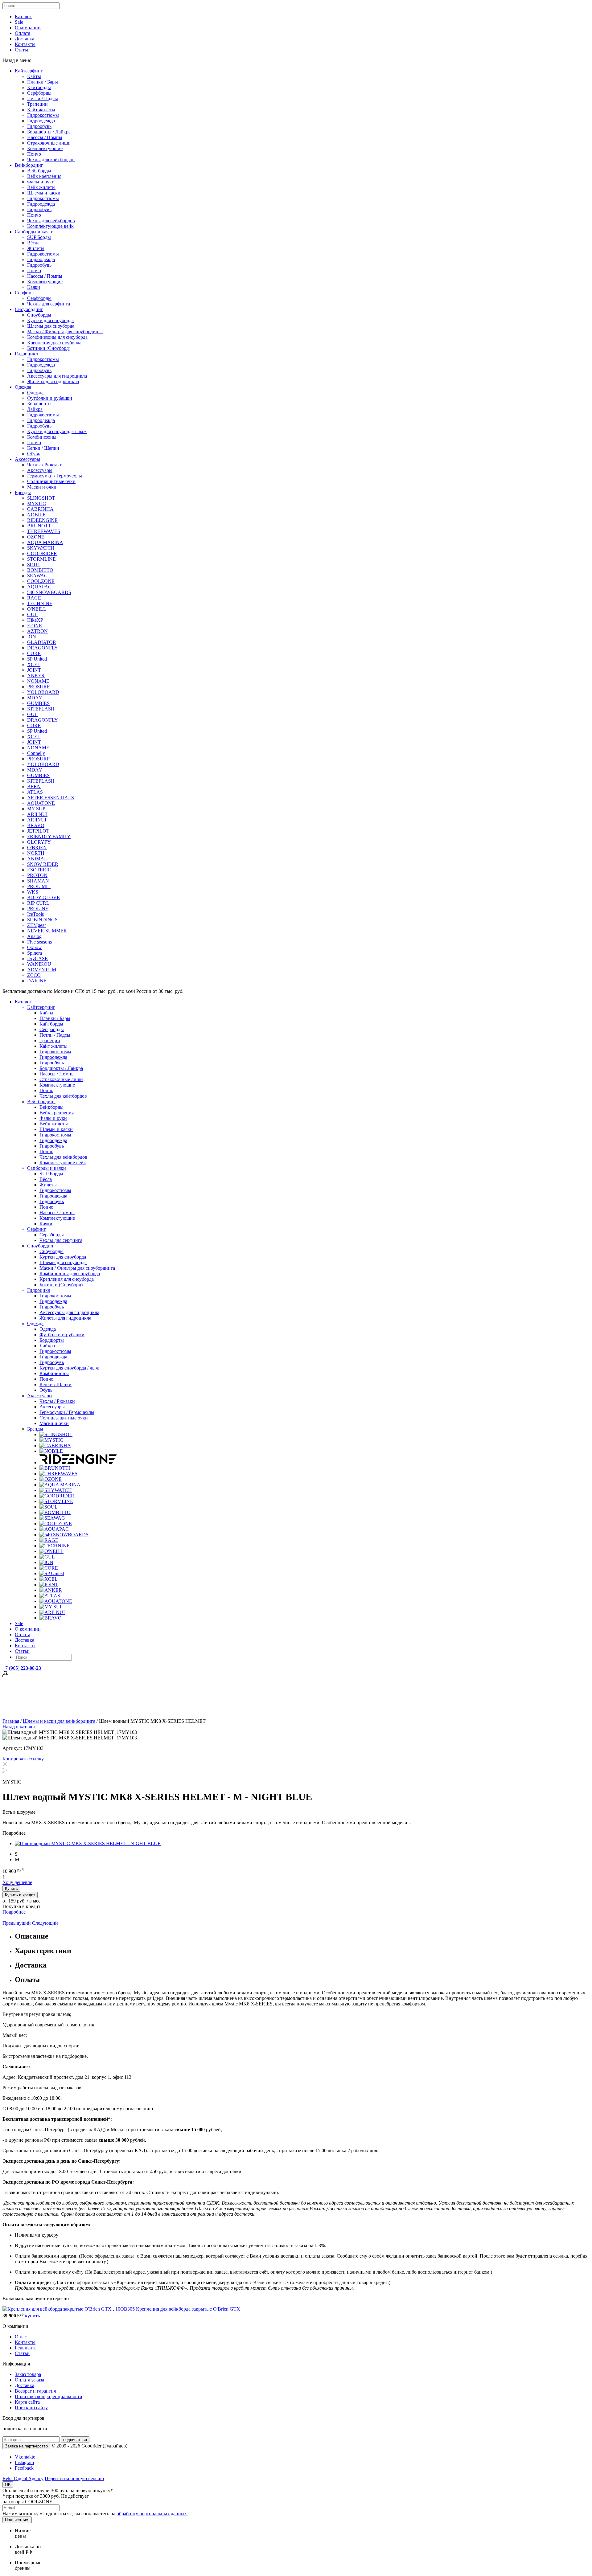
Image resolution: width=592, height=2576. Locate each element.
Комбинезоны (42, 437)
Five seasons (39, 942)
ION (32, 637)
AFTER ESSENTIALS (51, 798)
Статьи (22, 50)
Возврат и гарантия (35, 2391)
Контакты (25, 44)
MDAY (35, 698)
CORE (34, 653)
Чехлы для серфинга (49, 304)
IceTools (35, 914)
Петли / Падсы (43, 98)
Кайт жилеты (41, 110)
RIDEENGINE (42, 520)
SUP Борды (39, 237)
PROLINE (38, 909)
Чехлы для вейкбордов (51, 221)
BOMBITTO (40, 570)
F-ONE (35, 626)
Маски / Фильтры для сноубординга (65, 332)
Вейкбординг (29, 165)
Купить (11, 1888)
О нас (21, 2337)
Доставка (25, 39)
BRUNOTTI (40, 526)
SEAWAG (37, 576)
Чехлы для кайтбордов (51, 160)
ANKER (36, 676)
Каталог (23, 16)
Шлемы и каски (44, 193)
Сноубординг (29, 309)
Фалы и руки (41, 182)
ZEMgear (37, 925)
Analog (34, 936)
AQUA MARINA (45, 542)
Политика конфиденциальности (49, 2396)
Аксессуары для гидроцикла (57, 376)
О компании (28, 28)
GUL (32, 614)
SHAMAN (38, 881)
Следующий (45, 1923)
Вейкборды (39, 171)
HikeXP (35, 620)
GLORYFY (39, 842)
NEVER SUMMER (47, 931)
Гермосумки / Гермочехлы (55, 476)
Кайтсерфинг (29, 71)
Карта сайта (27, 2402)
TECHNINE (40, 603)
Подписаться (17, 2520)
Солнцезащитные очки (51, 481)
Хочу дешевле (17, 1882)
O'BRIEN (37, 848)
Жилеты (36, 248)
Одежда (23, 387)
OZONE (36, 537)
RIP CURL (38, 903)
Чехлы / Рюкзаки (45, 465)
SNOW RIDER (43, 864)
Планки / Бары (43, 82)
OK (8, 2485)
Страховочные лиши (49, 143)
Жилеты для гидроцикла (53, 381)
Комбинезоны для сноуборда (57, 337)
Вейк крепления (44, 176)
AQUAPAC (39, 587)
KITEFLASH (41, 709)
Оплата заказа (29, 2380)
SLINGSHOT (41, 498)
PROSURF (38, 687)
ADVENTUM (42, 970)
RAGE (34, 598)
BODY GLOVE (43, 897)
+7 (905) (22, 1668)
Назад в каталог (19, 1727)
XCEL (34, 664)
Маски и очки (42, 487)
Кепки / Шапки (43, 448)
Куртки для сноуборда (50, 320)
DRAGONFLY (43, 648)
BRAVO (36, 825)
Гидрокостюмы (43, 115)
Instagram (24, 2462)
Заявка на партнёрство (26, 2446)
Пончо (34, 154)
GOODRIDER (42, 553)
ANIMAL (37, 859)
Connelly (36, 753)
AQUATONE (41, 803)
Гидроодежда (41, 121)
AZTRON (37, 631)
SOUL (34, 565)
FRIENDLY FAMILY (49, 836)
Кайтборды (39, 87)
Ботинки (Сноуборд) (49, 348)
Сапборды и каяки (34, 232)
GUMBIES (38, 703)
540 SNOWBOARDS (49, 592)
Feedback (24, 2468)
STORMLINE (41, 559)
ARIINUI (37, 820)
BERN (34, 786)
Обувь (34, 454)
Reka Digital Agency (23, 2478)
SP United (37, 659)
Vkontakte (25, 2457)
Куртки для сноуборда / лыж (57, 431)
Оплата (23, 33)
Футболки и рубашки (50, 398)
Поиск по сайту (31, 2408)
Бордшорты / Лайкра (49, 132)
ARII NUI (37, 814)
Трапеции (37, 104)
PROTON (37, 875)
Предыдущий (17, 1923)
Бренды (23, 492)
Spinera (35, 953)
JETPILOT (38, 831)
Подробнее (14, 1912)
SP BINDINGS (42, 920)
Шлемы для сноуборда (51, 326)
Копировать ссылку (23, 1759)
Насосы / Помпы (45, 137)
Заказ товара (28, 2374)
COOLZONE (41, 581)
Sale (19, 22)
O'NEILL (37, 609)
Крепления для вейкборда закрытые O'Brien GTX (188, 2309)
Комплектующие (45, 148)
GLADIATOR (42, 642)
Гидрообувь (39, 126)
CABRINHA (40, 509)
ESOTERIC (39, 870)
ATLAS (35, 792)
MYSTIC (37, 504)
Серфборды (39, 93)
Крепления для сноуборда (54, 343)
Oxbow (35, 947)
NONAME (38, 681)
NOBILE (36, 515)
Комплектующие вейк (50, 226)
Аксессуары (27, 459)
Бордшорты (39, 404)
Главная (11, 1721)
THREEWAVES (44, 531)
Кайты (34, 76)
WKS (33, 892)
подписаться (75, 2440)
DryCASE (37, 958)
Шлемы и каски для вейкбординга (59, 1721)
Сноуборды (39, 315)
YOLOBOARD (43, 692)
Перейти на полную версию (74, 2478)
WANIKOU (39, 964)
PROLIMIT (39, 886)
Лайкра (35, 409)
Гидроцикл (26, 354)
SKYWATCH (41, 548)
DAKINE (37, 981)
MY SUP (36, 809)
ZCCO (34, 975)
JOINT (34, 670)
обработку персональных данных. (152, 2514)
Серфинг (24, 293)
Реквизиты (26, 2348)
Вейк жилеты (41, 187)
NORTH (36, 853)
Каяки (34, 287)
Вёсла (33, 243)
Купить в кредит (20, 1895)
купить (32, 2316)
